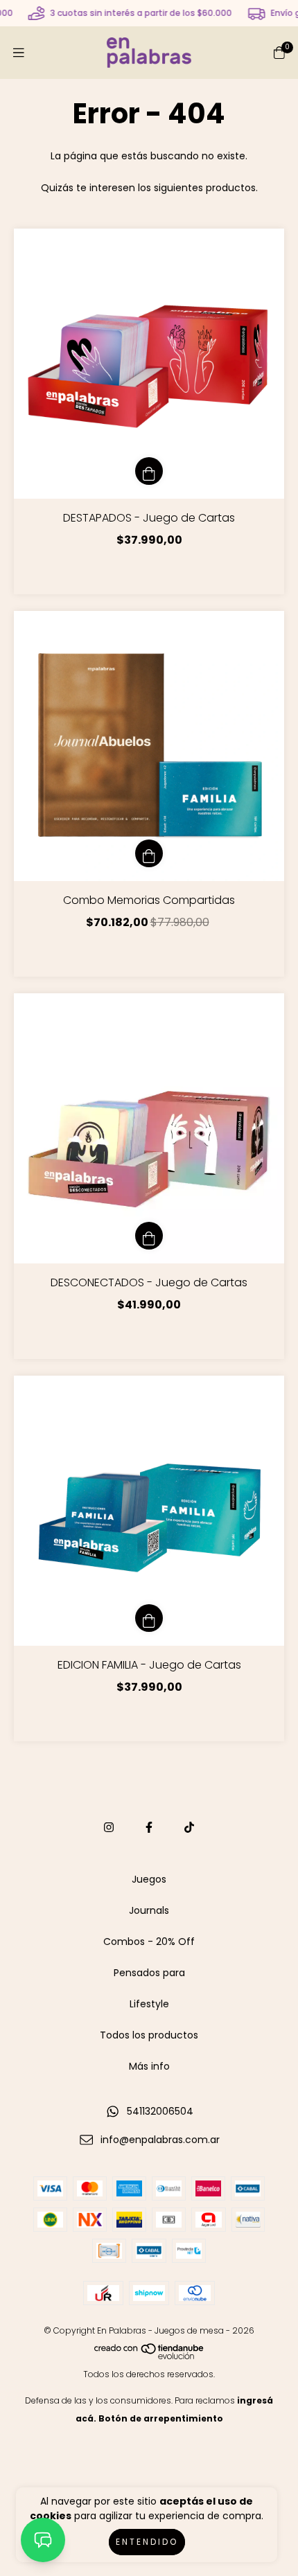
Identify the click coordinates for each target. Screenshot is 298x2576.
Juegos (149, 1879)
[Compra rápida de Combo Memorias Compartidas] (149, 853)
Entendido (147, 2542)
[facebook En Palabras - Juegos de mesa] (149, 1828)
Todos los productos (149, 2035)
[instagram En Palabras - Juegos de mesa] (109, 1828)
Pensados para (149, 1973)
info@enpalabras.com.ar (160, 2140)
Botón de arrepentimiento (161, 2418)
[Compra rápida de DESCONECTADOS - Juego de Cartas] (149, 1236)
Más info (149, 2066)
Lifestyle (149, 2004)
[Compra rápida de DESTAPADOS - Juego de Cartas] (149, 471)
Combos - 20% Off (149, 1942)
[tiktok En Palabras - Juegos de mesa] (189, 1828)
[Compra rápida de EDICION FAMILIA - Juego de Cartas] (149, 1618)
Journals (149, 1910)
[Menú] (19, 53)
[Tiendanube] (150, 2356)
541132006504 (160, 2111)
